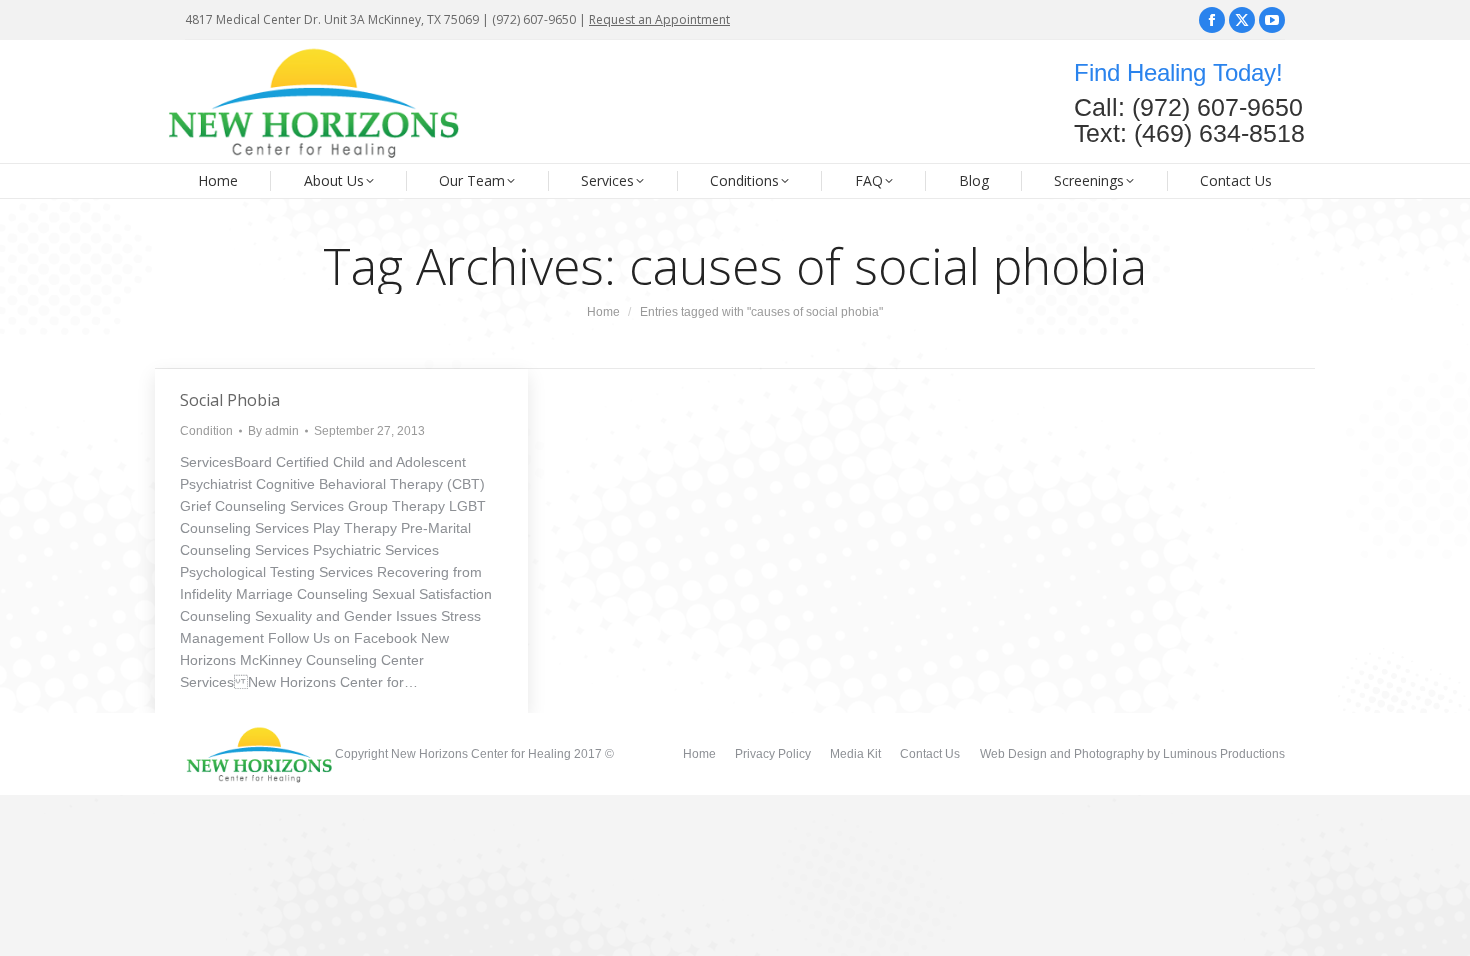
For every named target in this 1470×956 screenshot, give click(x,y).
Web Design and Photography (1063, 754)
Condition (206, 431)
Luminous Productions (1224, 754)
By (273, 431)
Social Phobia (230, 400)
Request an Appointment (659, 19)
